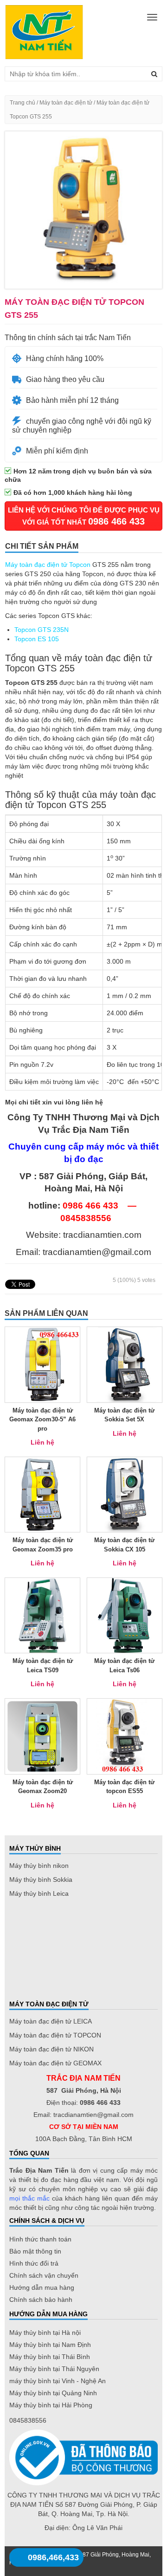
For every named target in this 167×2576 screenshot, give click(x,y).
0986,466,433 (53, 2557)
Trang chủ (22, 103)
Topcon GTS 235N (42, 630)
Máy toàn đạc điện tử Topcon (48, 565)
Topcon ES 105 (37, 639)
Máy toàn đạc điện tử (66, 103)
